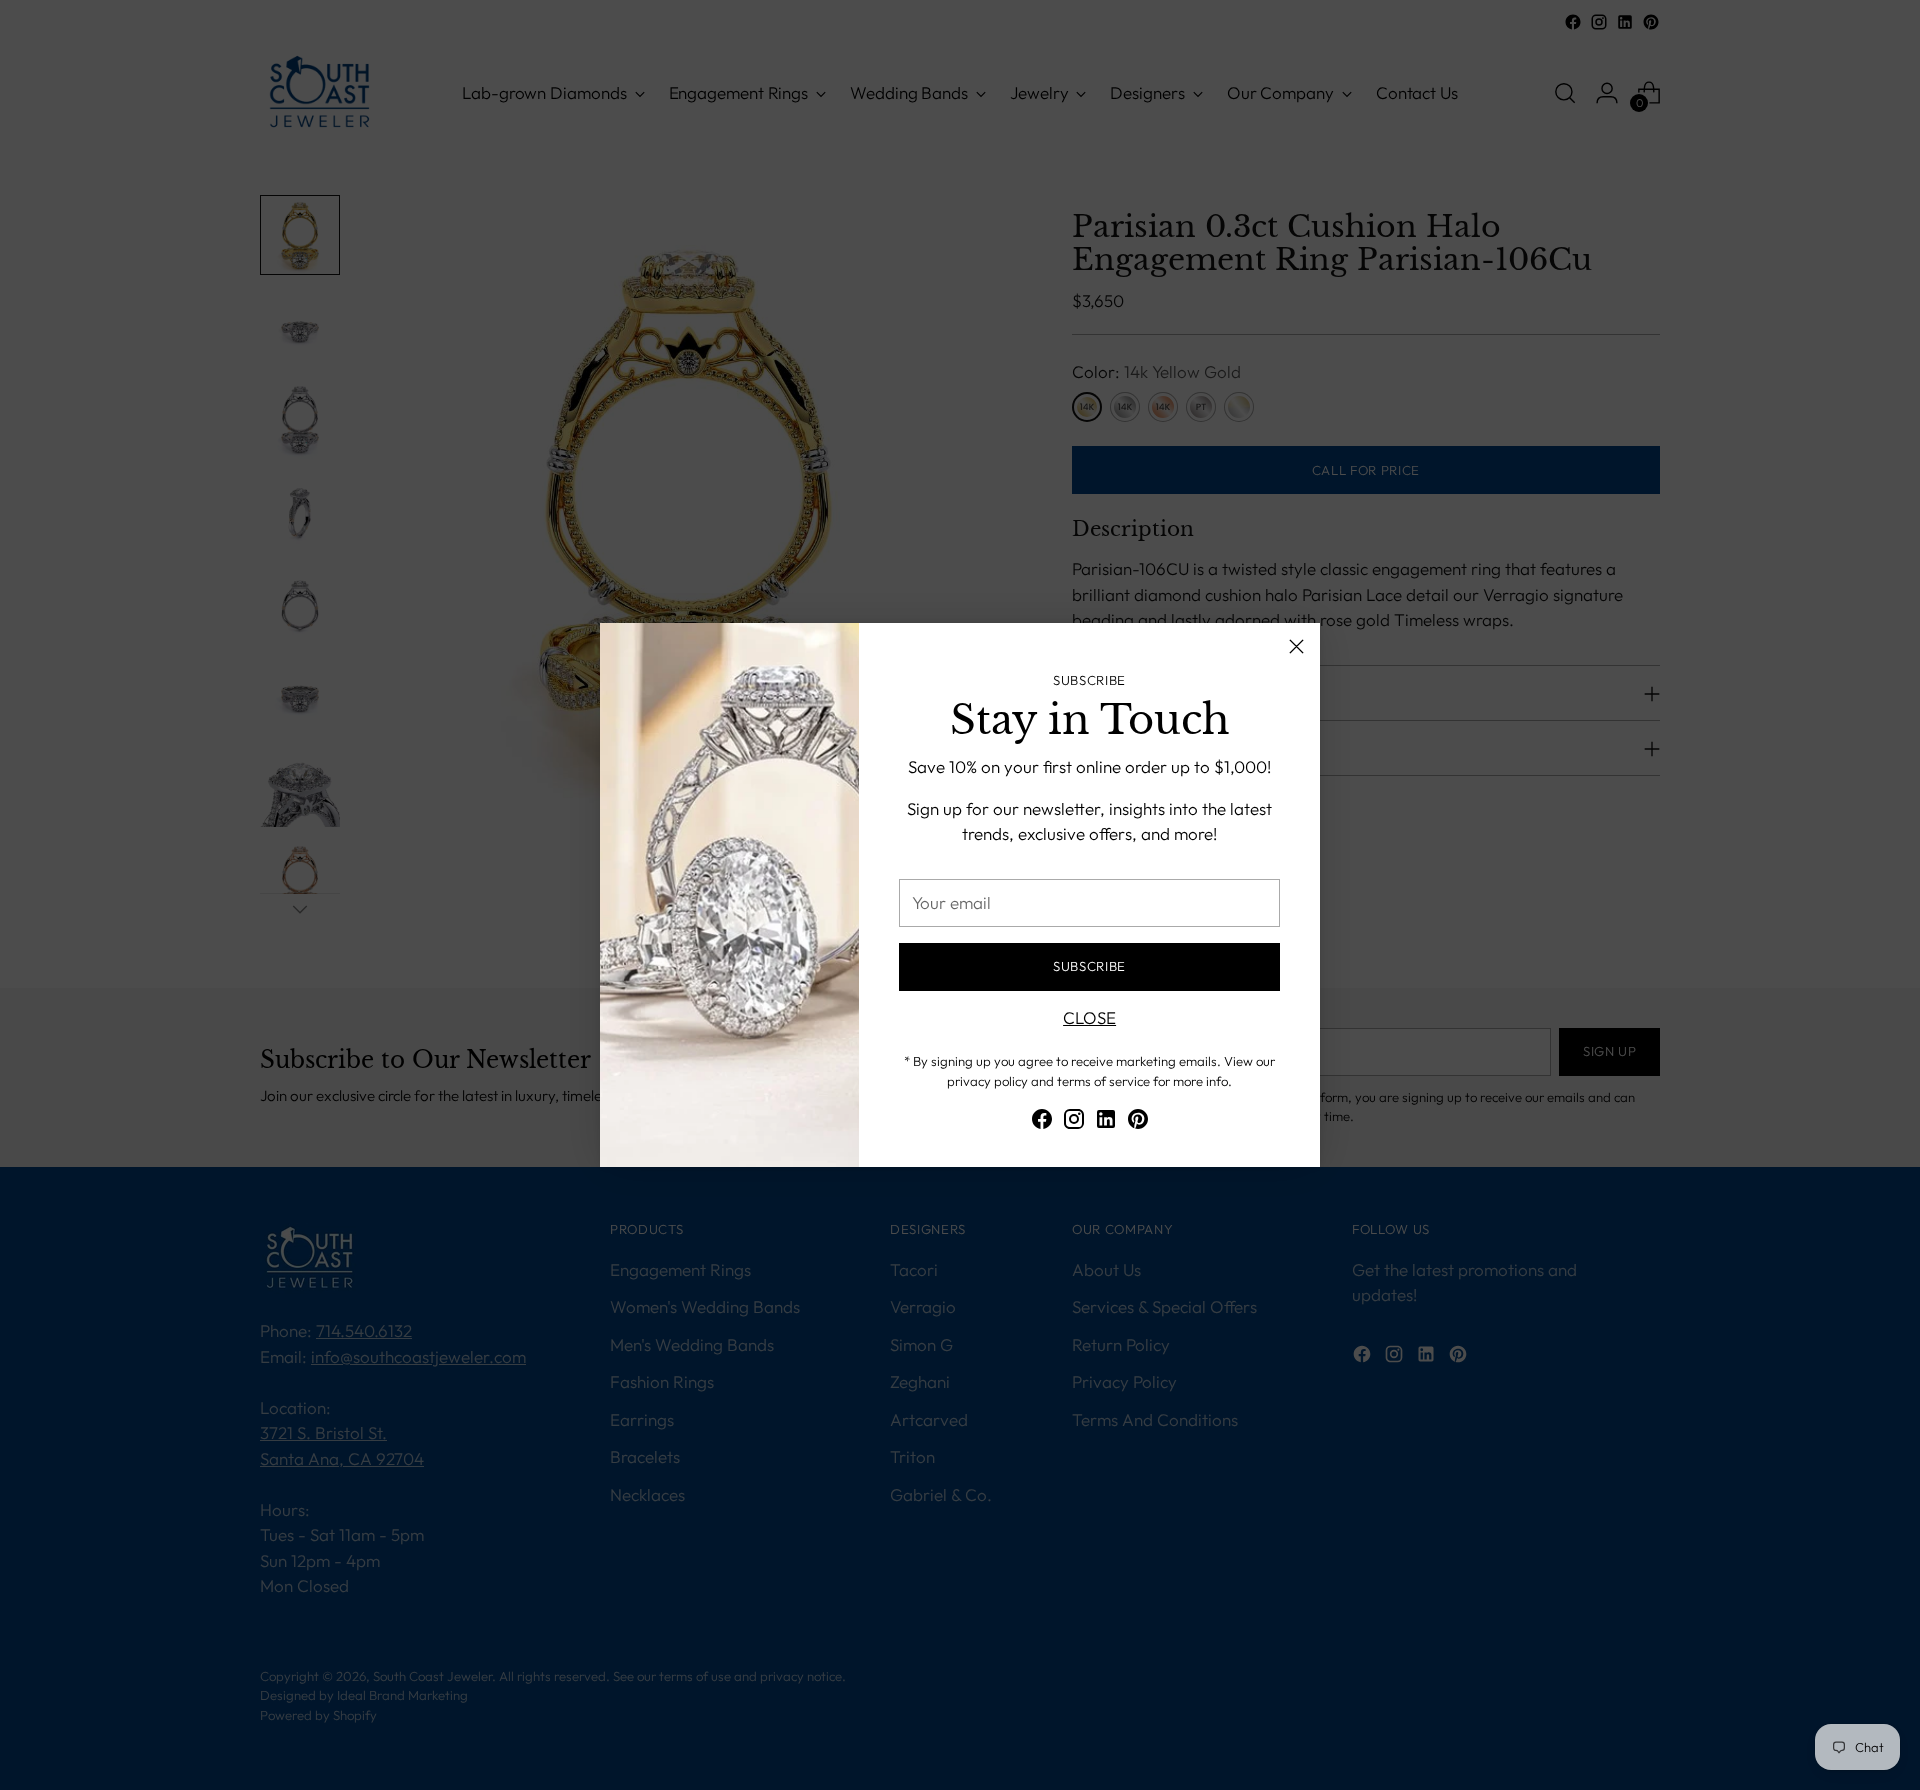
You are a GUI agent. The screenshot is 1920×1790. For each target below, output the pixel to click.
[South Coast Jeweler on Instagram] (1074, 1122)
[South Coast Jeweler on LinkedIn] (1106, 1122)
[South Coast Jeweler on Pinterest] (1138, 1122)
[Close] (1296, 646)
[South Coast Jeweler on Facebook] (1042, 1122)
